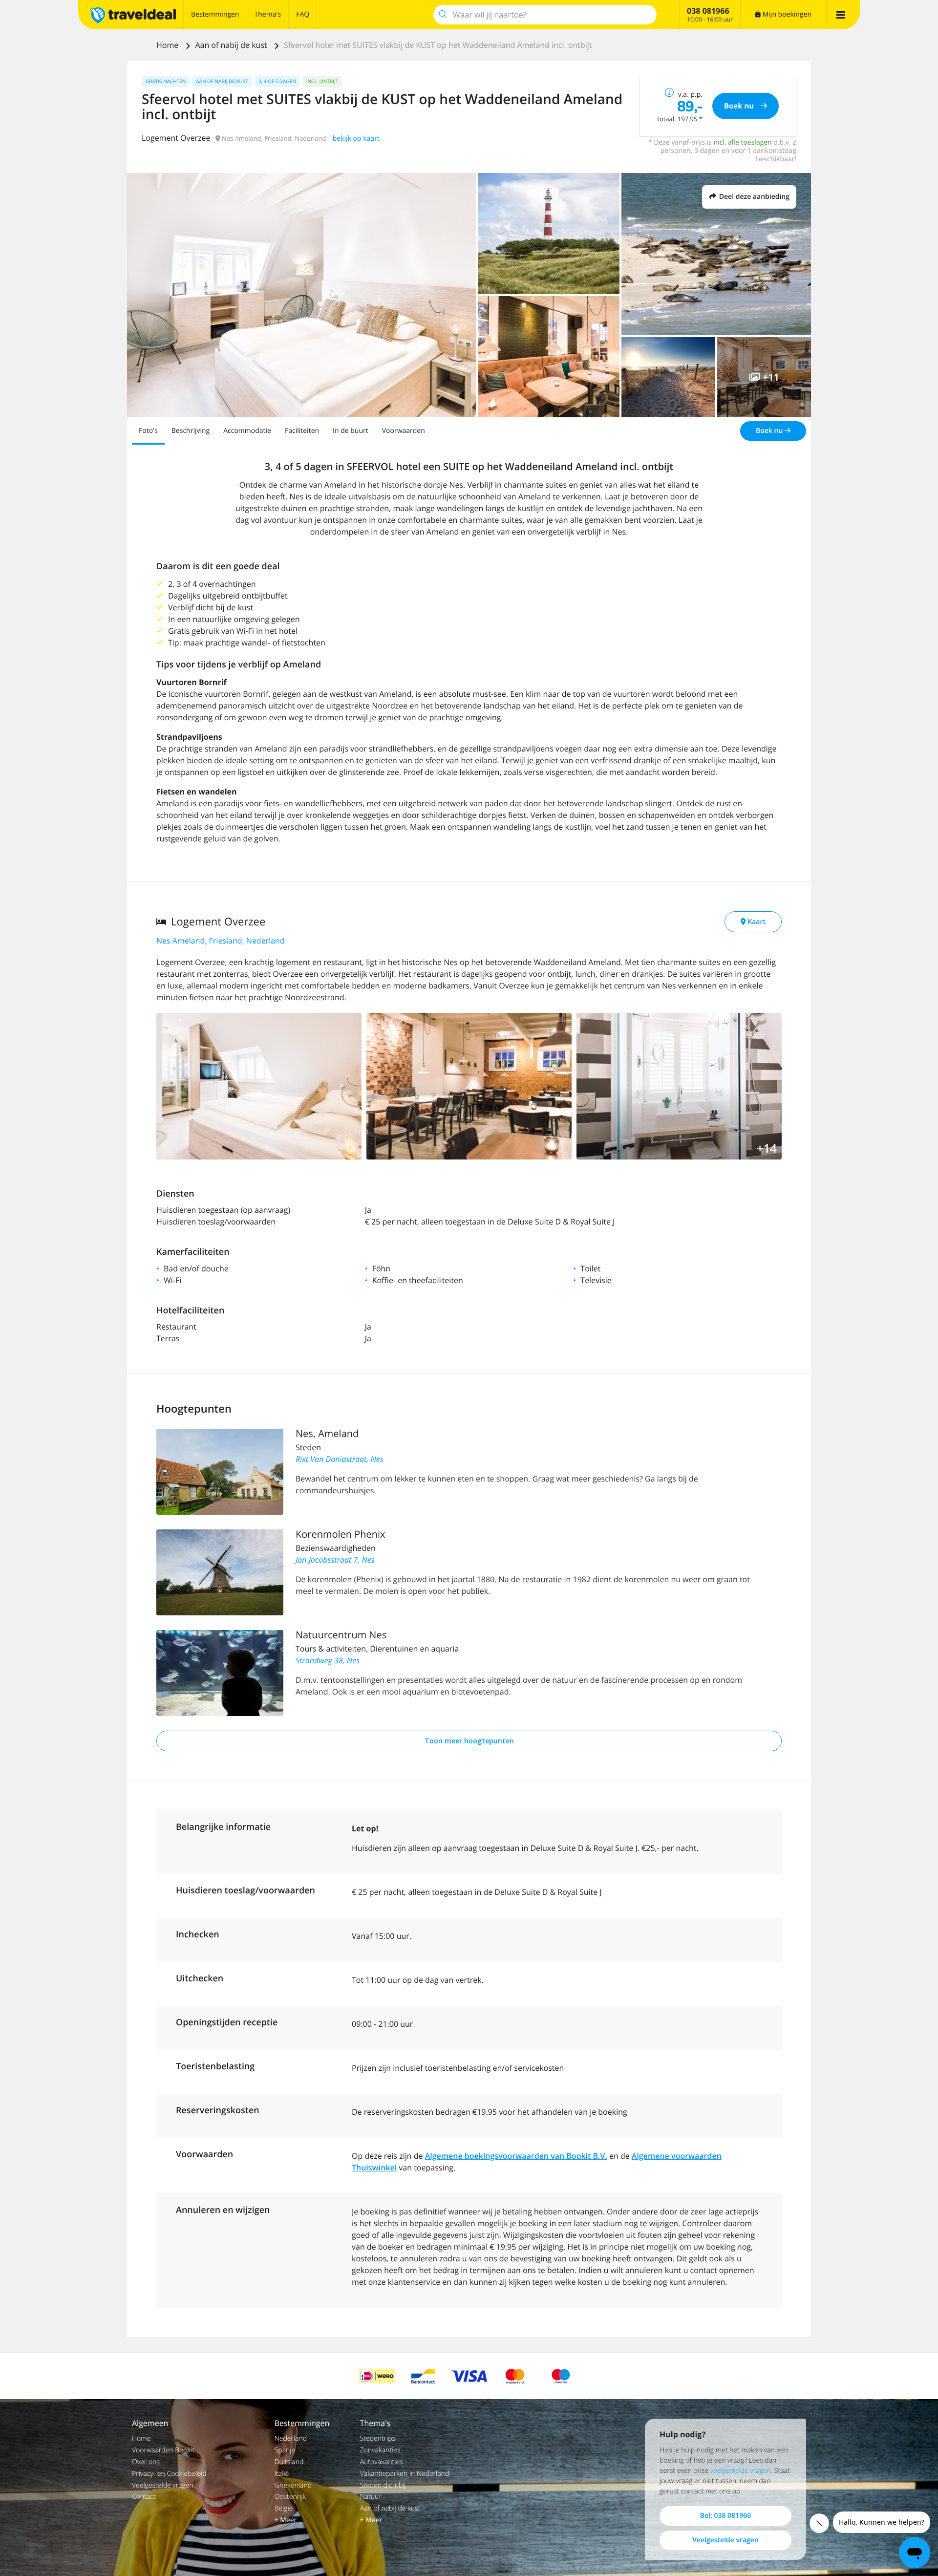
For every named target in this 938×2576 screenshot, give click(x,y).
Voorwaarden (404, 431)
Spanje (285, 2450)
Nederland (291, 2438)
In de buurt (351, 431)
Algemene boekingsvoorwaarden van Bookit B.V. (516, 2156)
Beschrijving (191, 431)
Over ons (146, 2462)
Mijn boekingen (786, 14)
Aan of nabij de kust (232, 45)
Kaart (756, 922)
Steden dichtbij (383, 2485)
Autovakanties (382, 2462)
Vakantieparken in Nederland (405, 2474)
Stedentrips (378, 2438)
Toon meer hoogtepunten (469, 1741)
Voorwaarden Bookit (163, 2450)
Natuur (371, 2497)
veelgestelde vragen (741, 2471)
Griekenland (293, 2485)
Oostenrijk (290, 2497)
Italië (282, 2474)
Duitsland (289, 2462)
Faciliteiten (302, 431)
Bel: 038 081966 (725, 2516)
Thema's (268, 14)
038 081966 (708, 11)
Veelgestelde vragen (163, 2485)
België (284, 2508)
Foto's (148, 431)
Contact (144, 2497)
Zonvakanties (380, 2450)
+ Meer (286, 2520)
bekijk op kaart (356, 139)
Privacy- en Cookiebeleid (169, 2474)
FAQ (303, 14)
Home (168, 45)
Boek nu (770, 431)
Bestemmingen (215, 14)
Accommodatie (247, 431)
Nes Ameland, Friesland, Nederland (221, 941)
